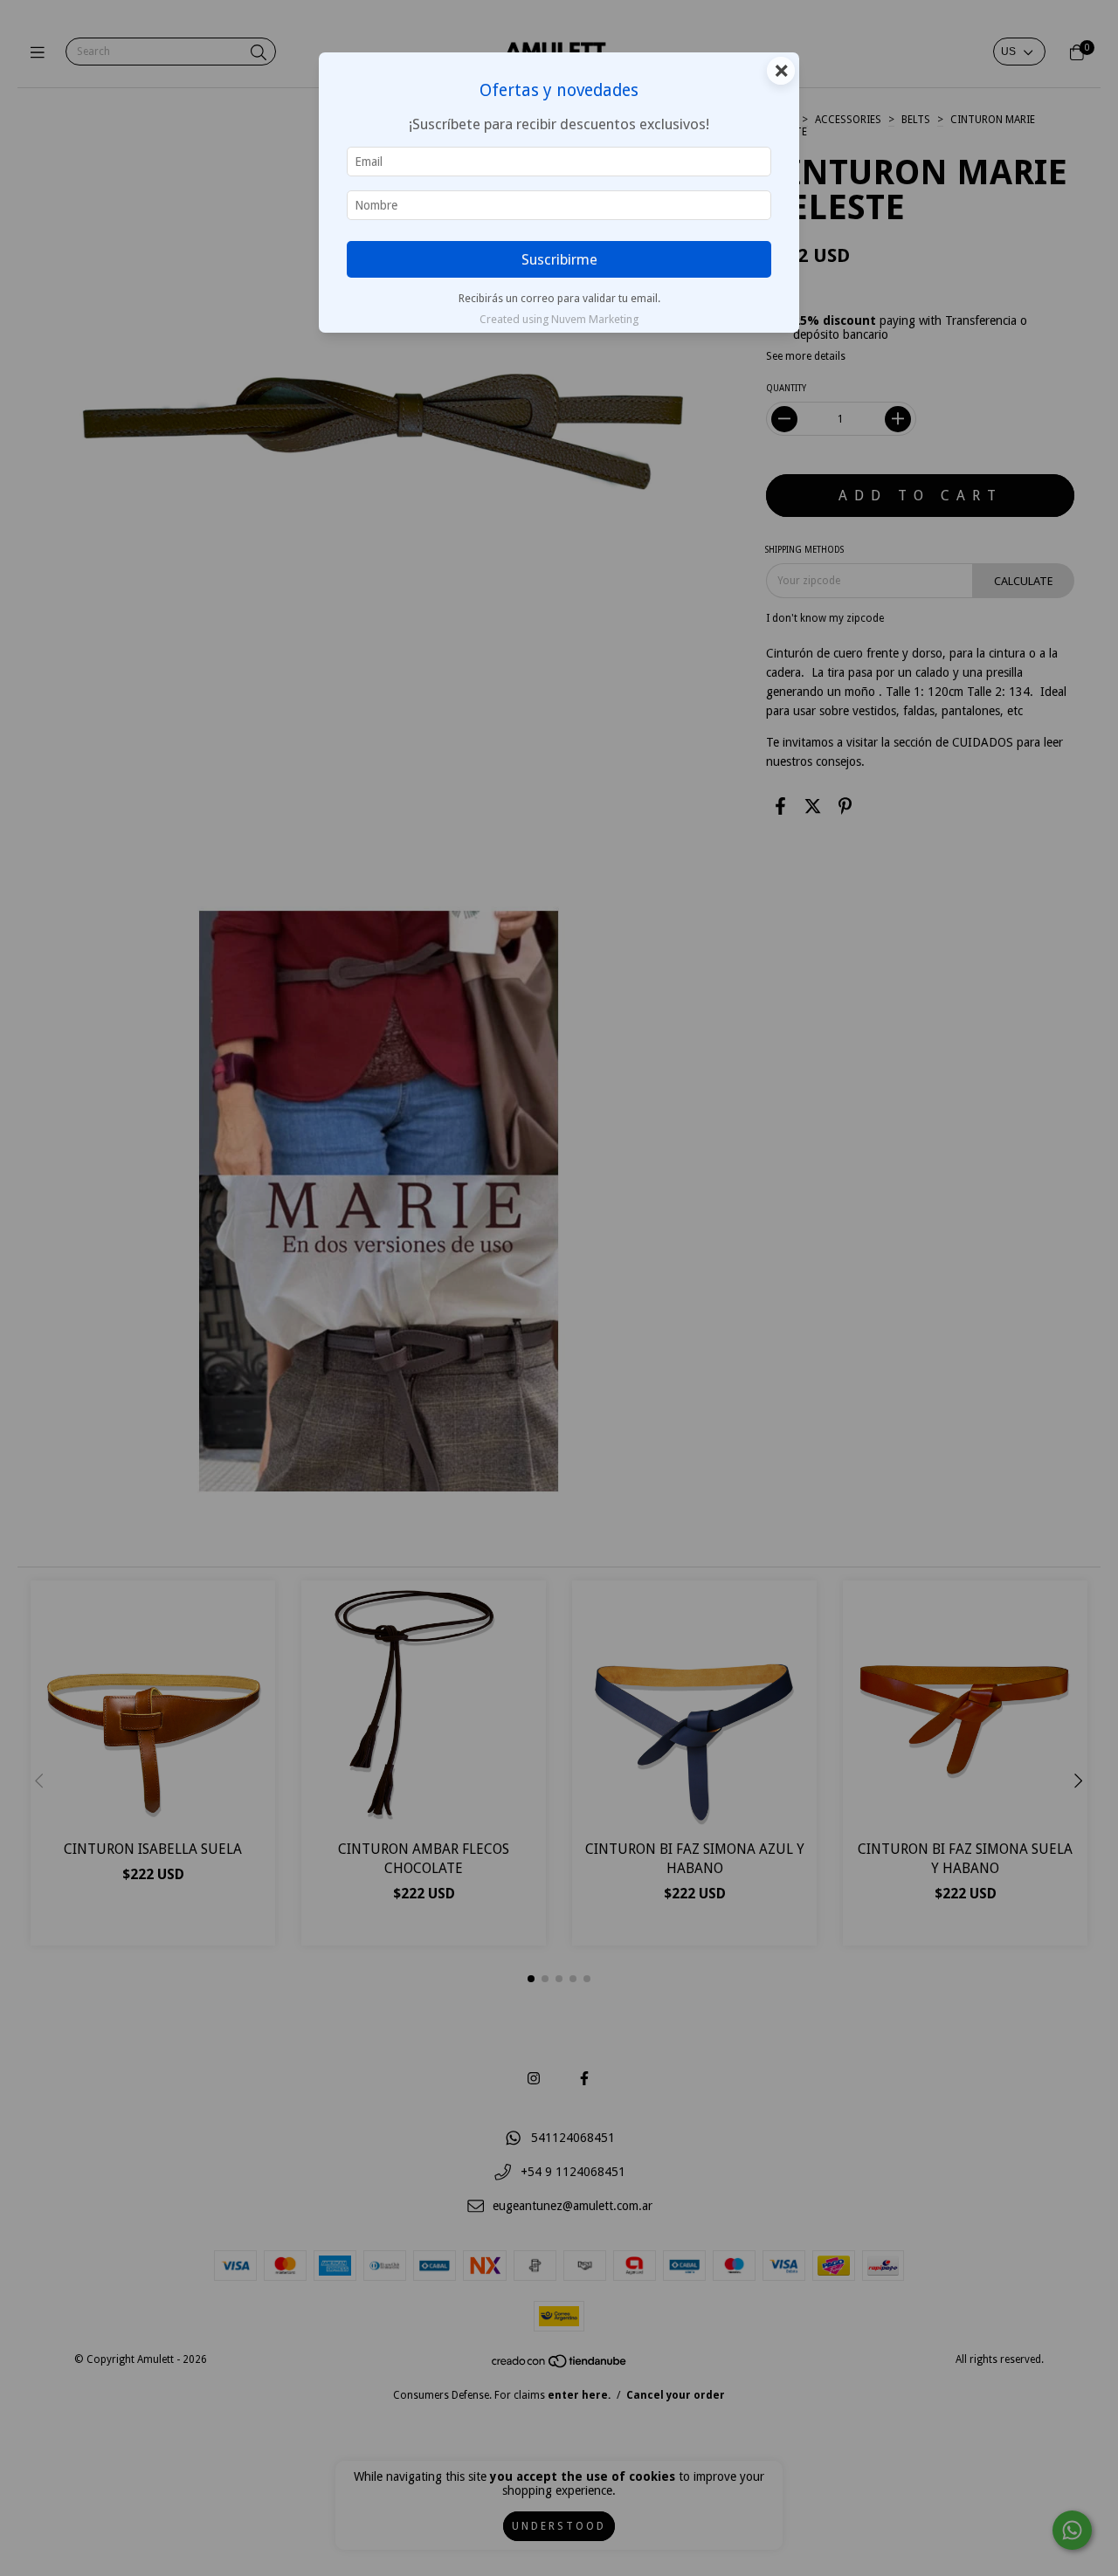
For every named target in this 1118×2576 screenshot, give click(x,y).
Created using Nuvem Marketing (559, 319)
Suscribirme (559, 259)
